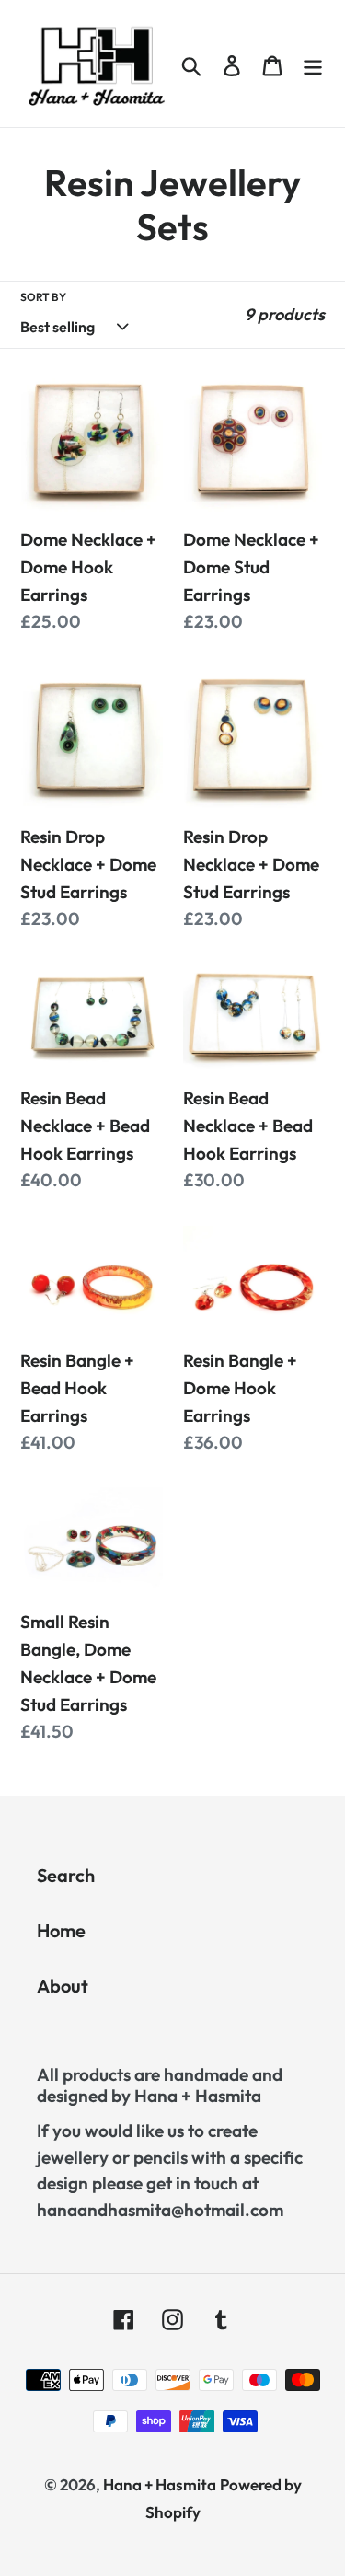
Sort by (43, 297)
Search (66, 1875)
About (63, 1986)
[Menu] (313, 64)
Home (61, 1930)
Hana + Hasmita (160, 2484)
